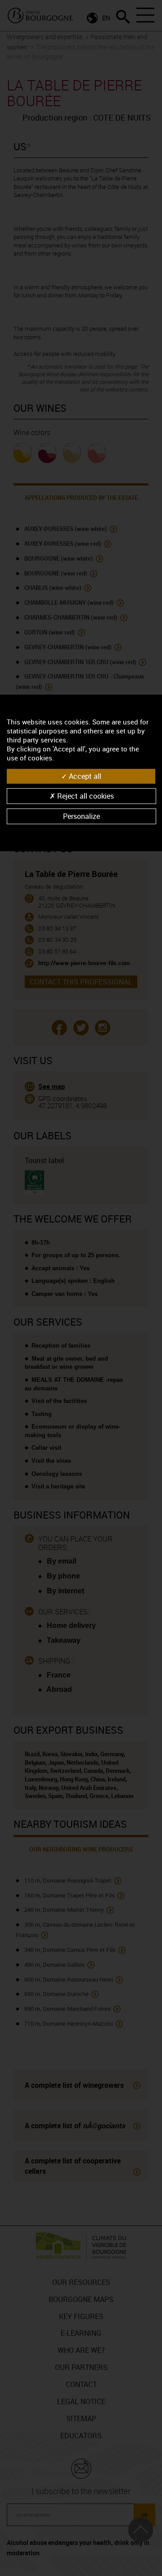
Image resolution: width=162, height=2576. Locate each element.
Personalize (81, 816)
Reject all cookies (85, 796)
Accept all (84, 776)
